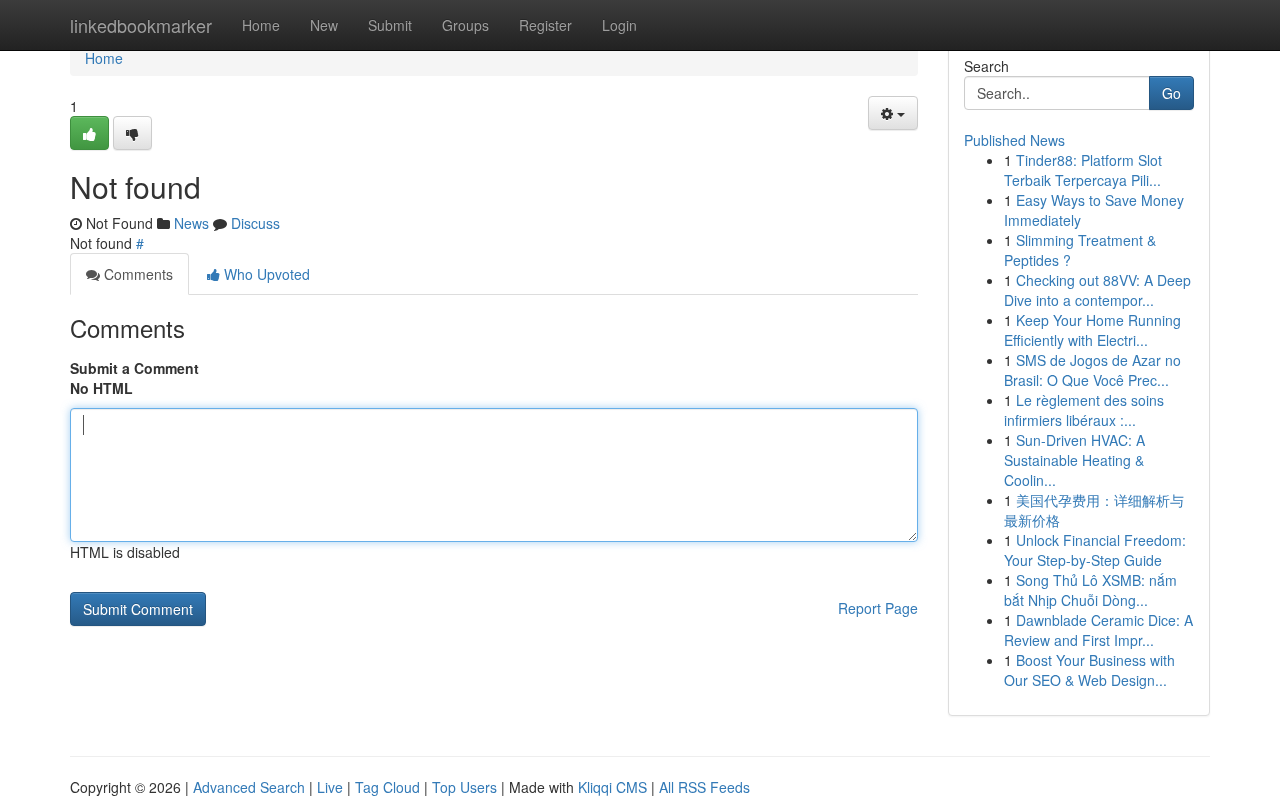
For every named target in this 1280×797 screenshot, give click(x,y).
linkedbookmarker (141, 25)
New (324, 25)
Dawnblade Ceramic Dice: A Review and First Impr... (1098, 630)
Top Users (464, 787)
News (191, 223)
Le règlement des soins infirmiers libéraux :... (1084, 410)
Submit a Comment (134, 368)
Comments (136, 274)
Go (1171, 93)
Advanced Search (249, 787)
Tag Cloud (387, 787)
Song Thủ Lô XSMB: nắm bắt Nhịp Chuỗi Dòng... (1090, 590)
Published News (1014, 140)
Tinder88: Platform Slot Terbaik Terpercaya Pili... (1083, 170)
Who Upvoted (265, 274)
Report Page (878, 608)
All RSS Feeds (704, 787)
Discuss (255, 223)
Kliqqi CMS (612, 787)
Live (330, 787)
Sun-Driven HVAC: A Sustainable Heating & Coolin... (1074, 460)
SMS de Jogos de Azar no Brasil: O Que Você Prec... (1092, 370)
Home (261, 25)
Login (619, 25)
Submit (390, 25)
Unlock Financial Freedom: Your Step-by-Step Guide (1095, 550)
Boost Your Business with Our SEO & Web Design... (1089, 670)
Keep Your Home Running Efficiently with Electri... (1092, 330)
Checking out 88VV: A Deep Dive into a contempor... (1097, 290)
